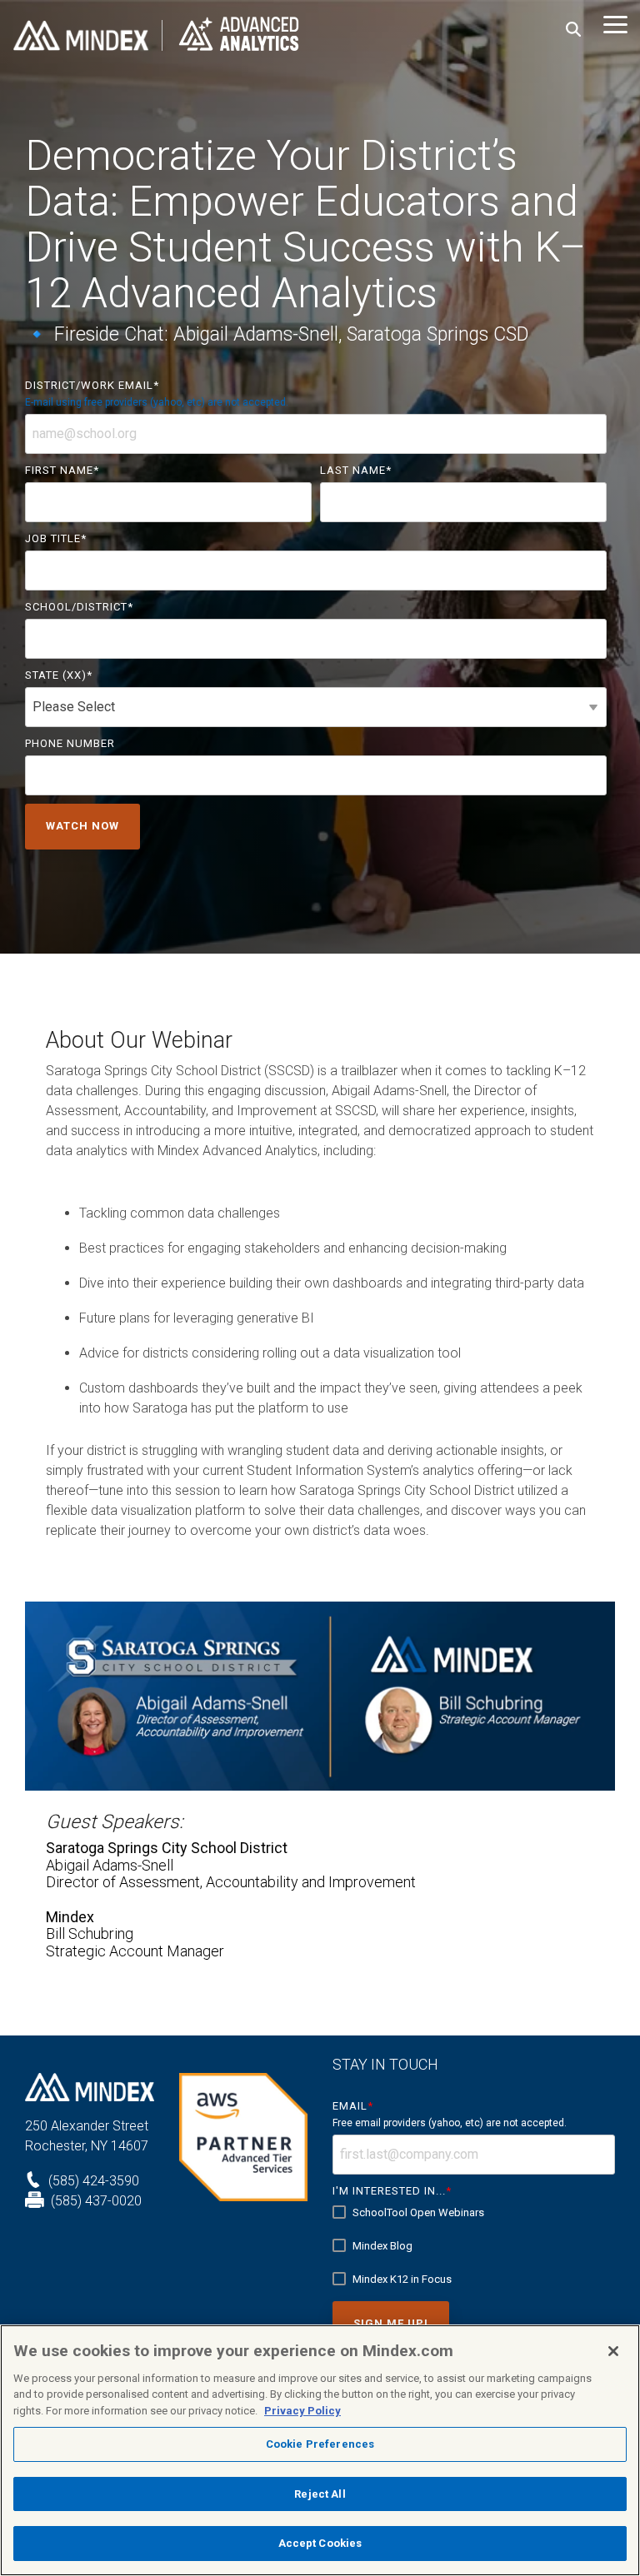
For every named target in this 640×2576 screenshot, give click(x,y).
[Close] (613, 2351)
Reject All (320, 2494)
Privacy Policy (302, 2411)
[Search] (573, 30)
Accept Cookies (320, 2543)
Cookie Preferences (320, 2444)
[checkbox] (474, 2246)
